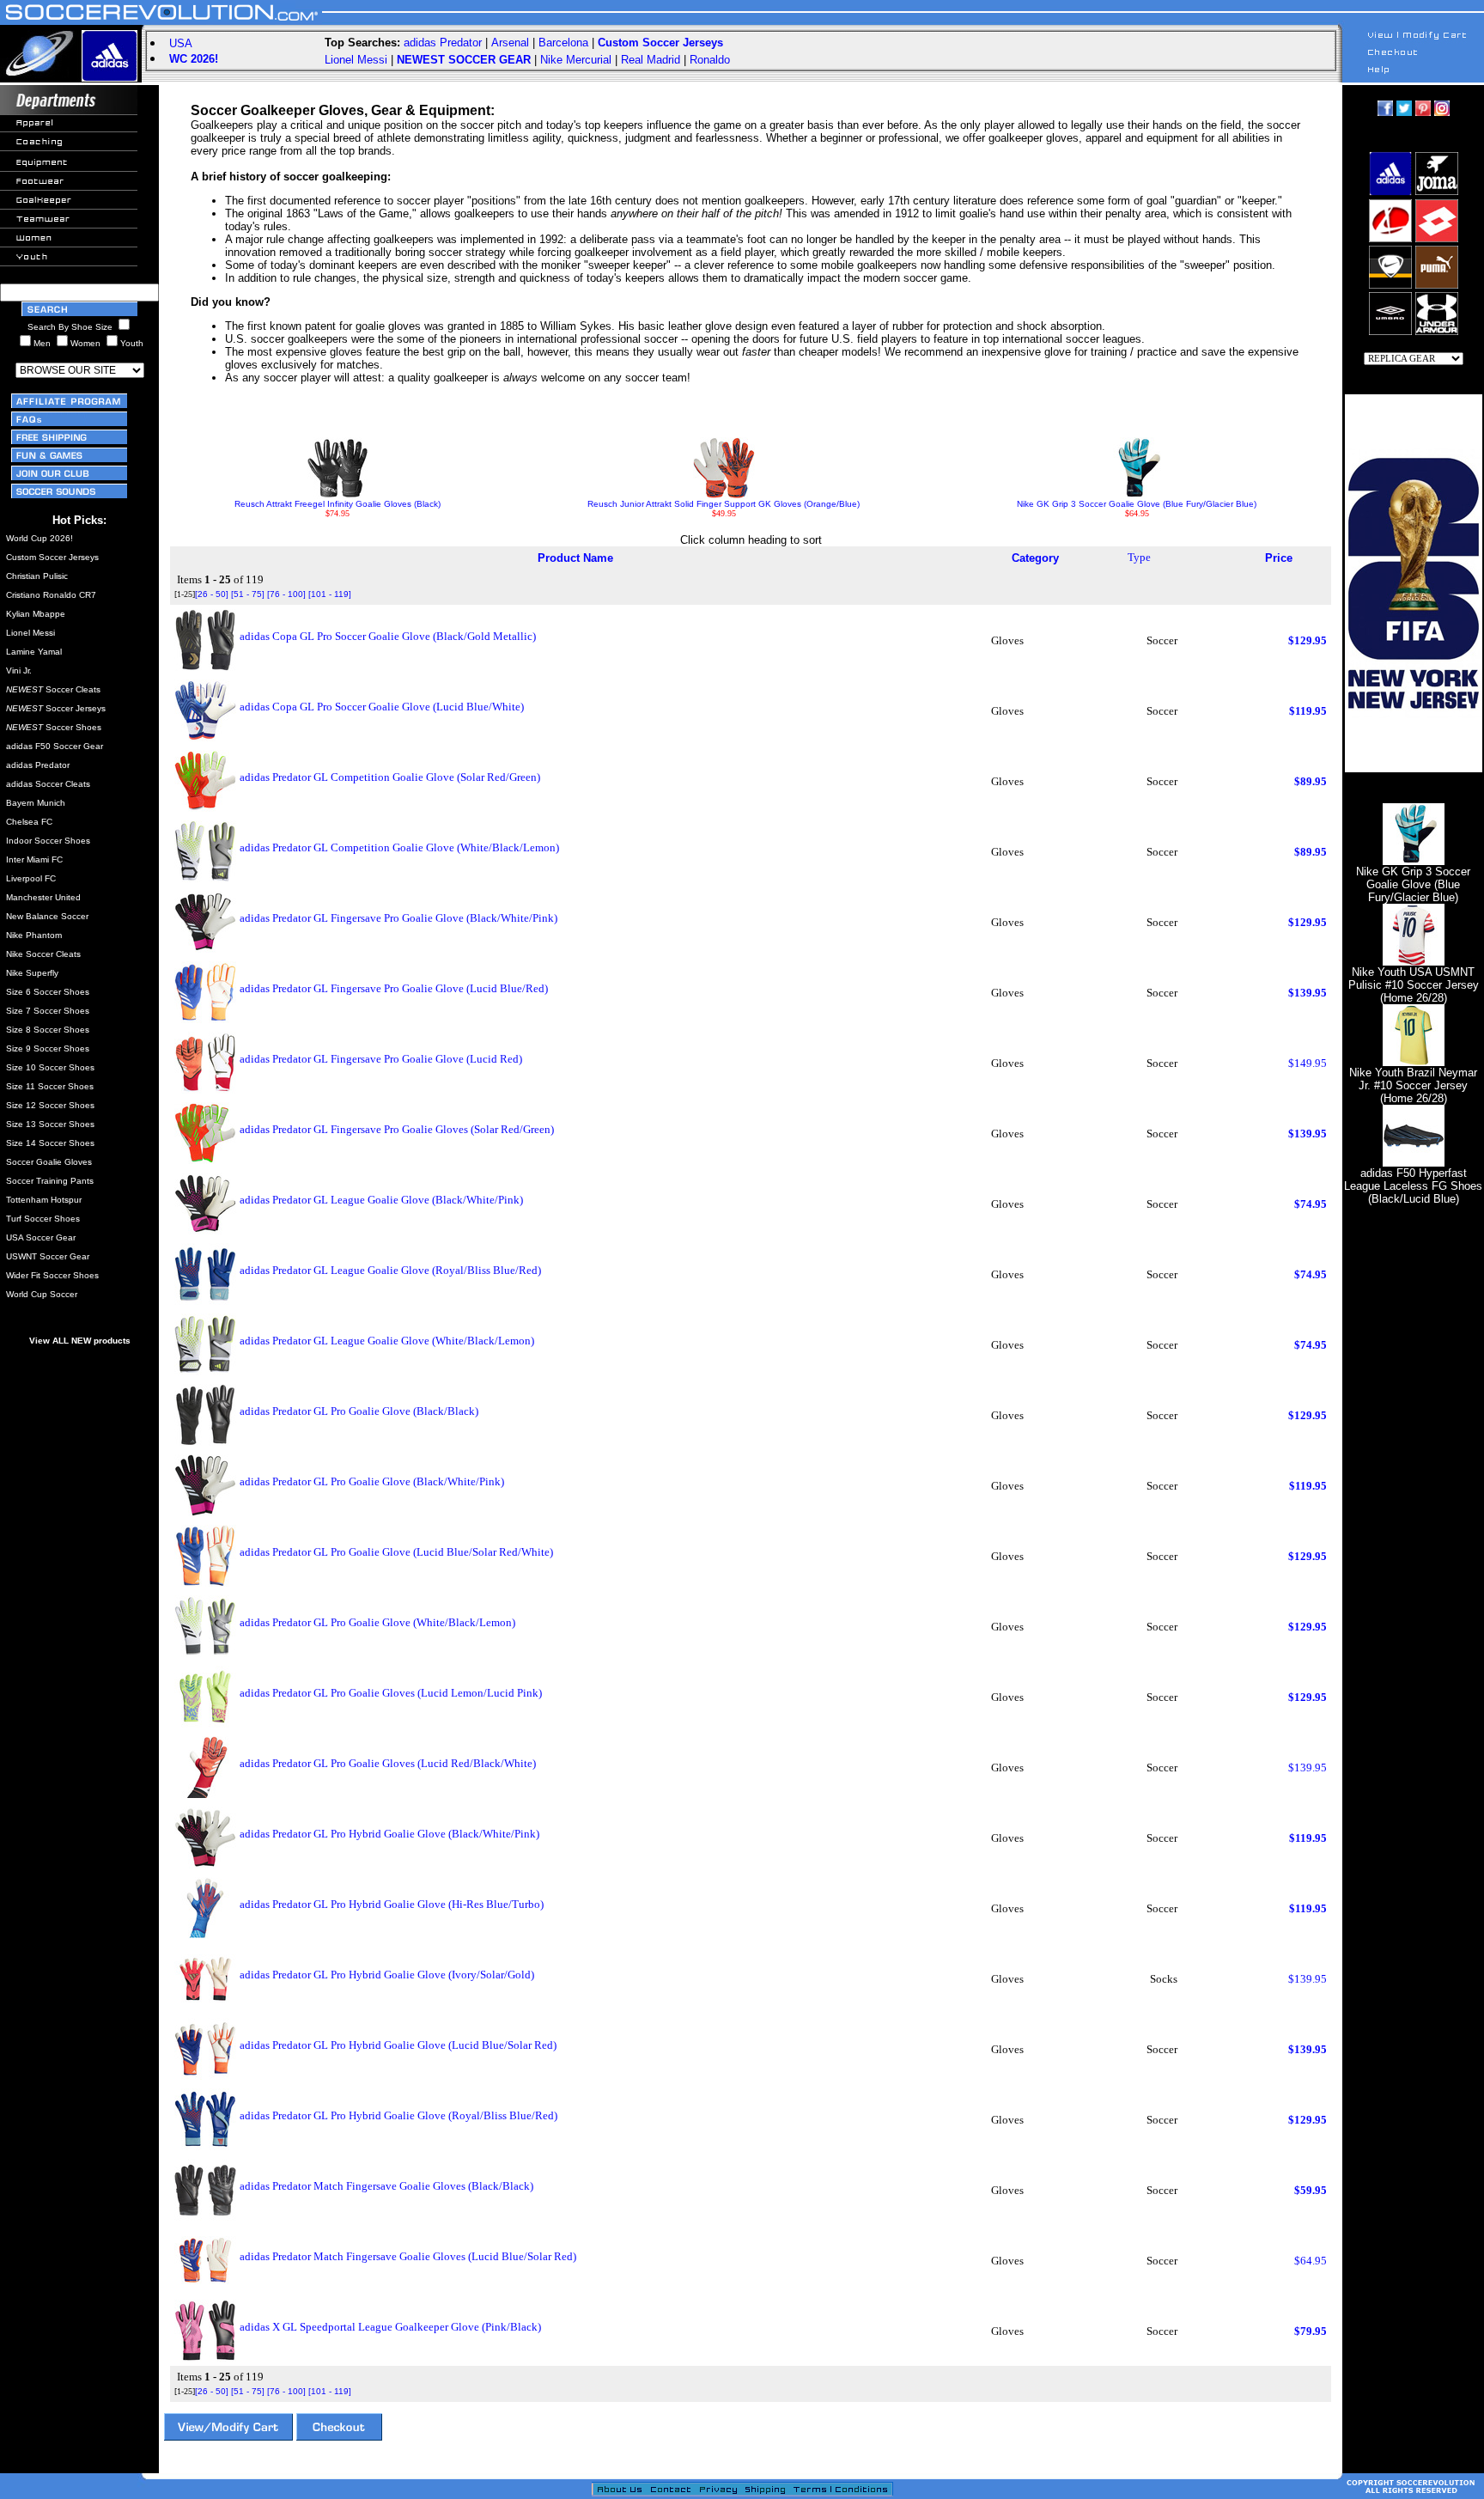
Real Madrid (651, 60)
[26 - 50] (212, 594)
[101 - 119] (330, 594)
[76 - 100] (286, 594)
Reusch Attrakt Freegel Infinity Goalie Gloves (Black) (338, 504)
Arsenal (510, 43)
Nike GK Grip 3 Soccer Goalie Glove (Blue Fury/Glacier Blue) (1137, 504)
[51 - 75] (248, 594)
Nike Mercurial (576, 60)
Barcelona (563, 43)
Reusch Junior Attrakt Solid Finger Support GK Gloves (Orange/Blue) (724, 504)
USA (181, 43)
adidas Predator (443, 43)
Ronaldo (710, 60)
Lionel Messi (356, 60)
